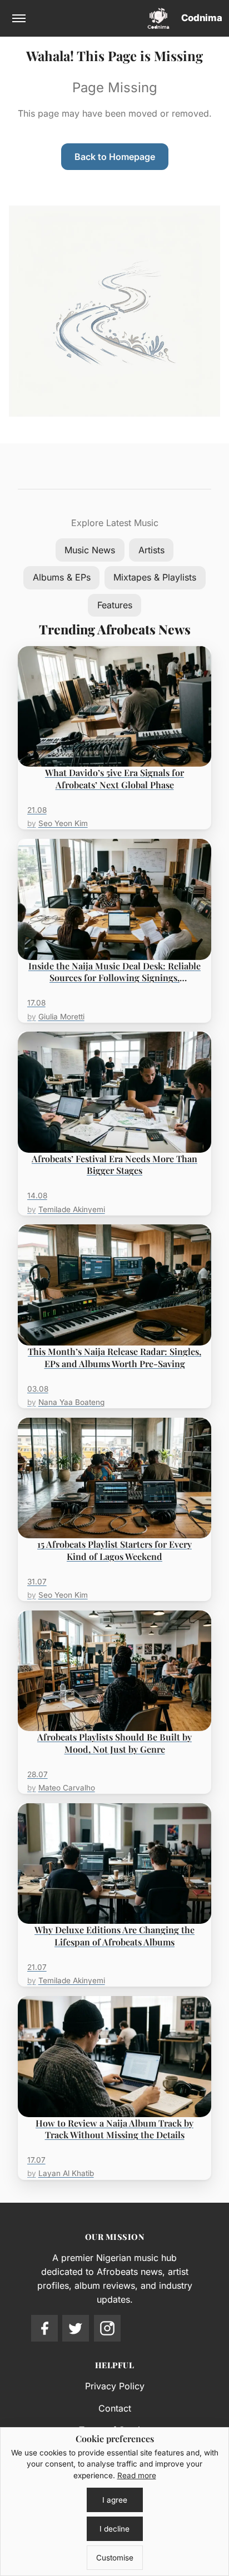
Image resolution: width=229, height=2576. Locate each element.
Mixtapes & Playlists (155, 577)
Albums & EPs (62, 577)
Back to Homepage (115, 157)
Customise (115, 2558)
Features (115, 605)
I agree (115, 2500)
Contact (115, 2408)
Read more (137, 2475)
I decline (114, 2529)
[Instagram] (107, 2328)
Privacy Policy (115, 2386)
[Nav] (19, 18)
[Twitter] (76, 2328)
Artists (151, 550)
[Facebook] (44, 2328)
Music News (90, 550)
